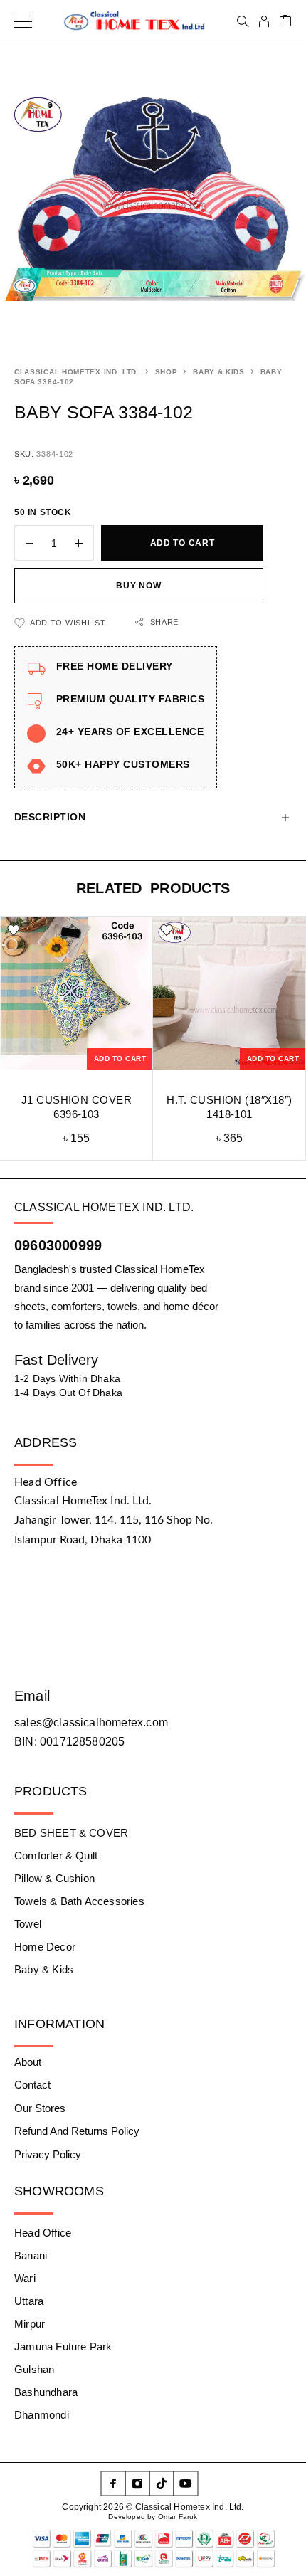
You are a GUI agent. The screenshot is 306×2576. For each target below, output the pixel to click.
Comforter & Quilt (56, 1856)
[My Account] (264, 21)
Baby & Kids (219, 372)
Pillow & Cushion (54, 1878)
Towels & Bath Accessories (79, 1901)
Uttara (29, 2301)
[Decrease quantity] (24, 543)
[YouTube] (186, 2483)
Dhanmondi (42, 2415)
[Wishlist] (14, 930)
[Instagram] (137, 2483)
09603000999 (58, 1245)
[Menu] (23, 21)
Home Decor (45, 1947)
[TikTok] (162, 2483)
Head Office (43, 2233)
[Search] (243, 21)
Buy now (138, 586)
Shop (167, 372)
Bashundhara (46, 2392)
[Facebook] (113, 2483)
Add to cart (183, 543)
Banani (31, 2255)
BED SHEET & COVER (71, 1833)
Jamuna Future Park (63, 2347)
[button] (120, 1059)
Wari (25, 2278)
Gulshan (34, 2369)
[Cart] (285, 22)
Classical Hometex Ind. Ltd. (77, 372)
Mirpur (30, 2324)
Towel (28, 1924)
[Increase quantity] (84, 543)
